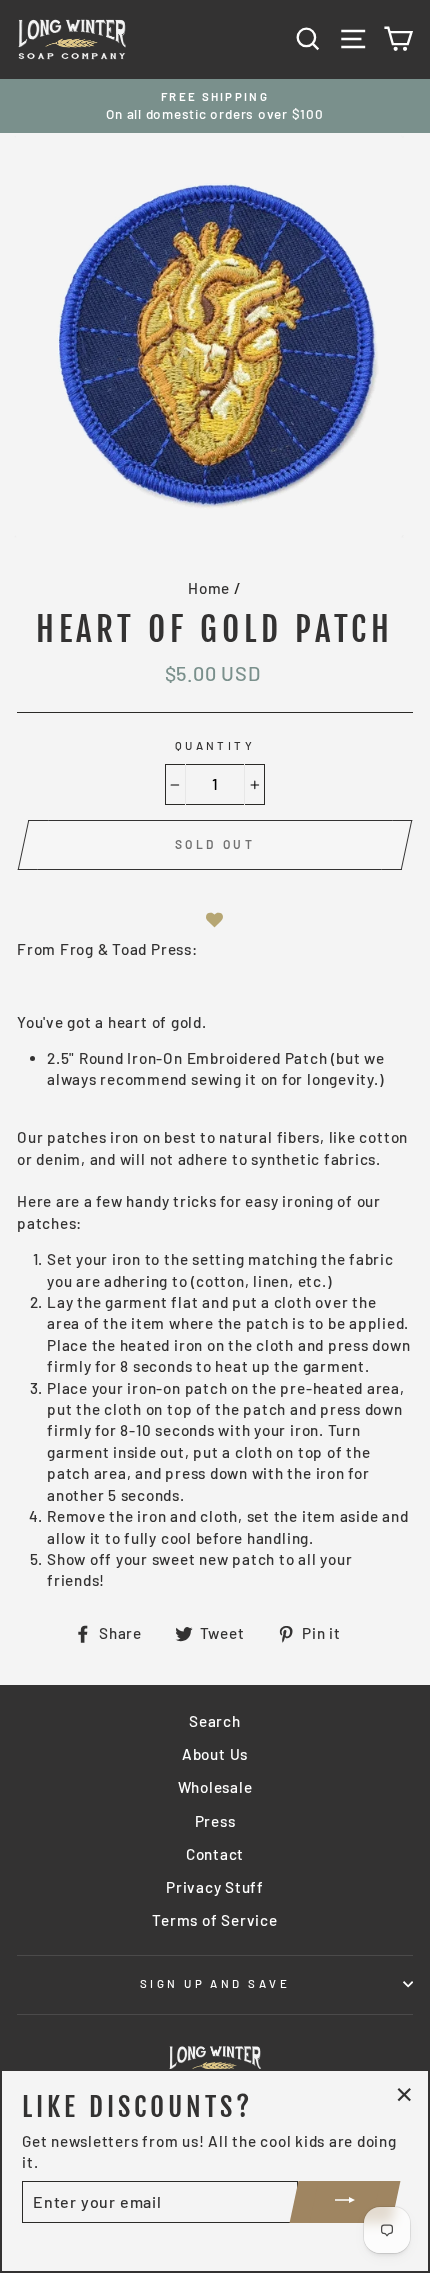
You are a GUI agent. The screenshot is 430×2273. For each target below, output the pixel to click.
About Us (215, 1754)
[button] (214, 919)
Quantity (215, 745)
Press (215, 1821)
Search (215, 1721)
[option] (215, 106)
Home (209, 588)
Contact (215, 1854)
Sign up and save (215, 1983)
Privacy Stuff (215, 1887)
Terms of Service (214, 1920)
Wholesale (215, 1787)
